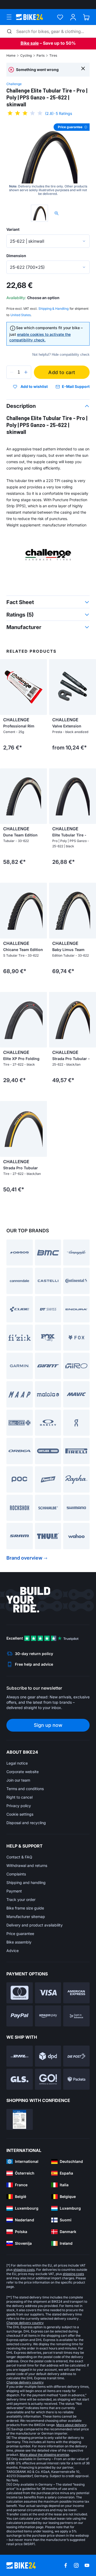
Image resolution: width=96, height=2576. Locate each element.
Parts (41, 55)
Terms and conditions (25, 1789)
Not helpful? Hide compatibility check (61, 355)
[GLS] (20, 2079)
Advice (13, 1951)
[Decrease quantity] (12, 372)
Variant (13, 229)
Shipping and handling (26, 1882)
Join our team (18, 1780)
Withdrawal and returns (27, 1865)
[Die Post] (76, 2056)
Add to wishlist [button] (34, 387)
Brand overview (24, 1558)
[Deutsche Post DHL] (20, 2056)
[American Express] (76, 1993)
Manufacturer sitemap (26, 1917)
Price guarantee (20, 1934)
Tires (53, 55)
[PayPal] (20, 2016)
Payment (14, 1891)
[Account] (73, 17)
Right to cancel (19, 1797)
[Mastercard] (20, 1993)
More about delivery (71, 2425)
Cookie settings (20, 1814)
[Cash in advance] (76, 2016)
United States (21, 315)
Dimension (16, 256)
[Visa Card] (48, 1993)
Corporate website (23, 1772)
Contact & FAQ (19, 1857)
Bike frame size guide (25, 1908)
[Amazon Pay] (48, 2016)
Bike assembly (19, 1942)
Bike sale (30, 43)
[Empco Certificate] (20, 2119)
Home (11, 55)
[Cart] (86, 17)
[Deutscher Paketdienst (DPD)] (48, 2056)
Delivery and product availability (35, 1925)
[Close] (83, 68)
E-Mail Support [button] (76, 386)
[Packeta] (76, 2079)
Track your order (21, 1899)
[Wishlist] (60, 17)
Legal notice (17, 1763)
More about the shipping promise (44, 2455)
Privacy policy (19, 1806)
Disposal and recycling (26, 1823)
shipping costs (24, 2270)
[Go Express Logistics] (48, 2079)
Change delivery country (25, 2323)
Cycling (26, 55)
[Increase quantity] (26, 372)
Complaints (16, 1874)
